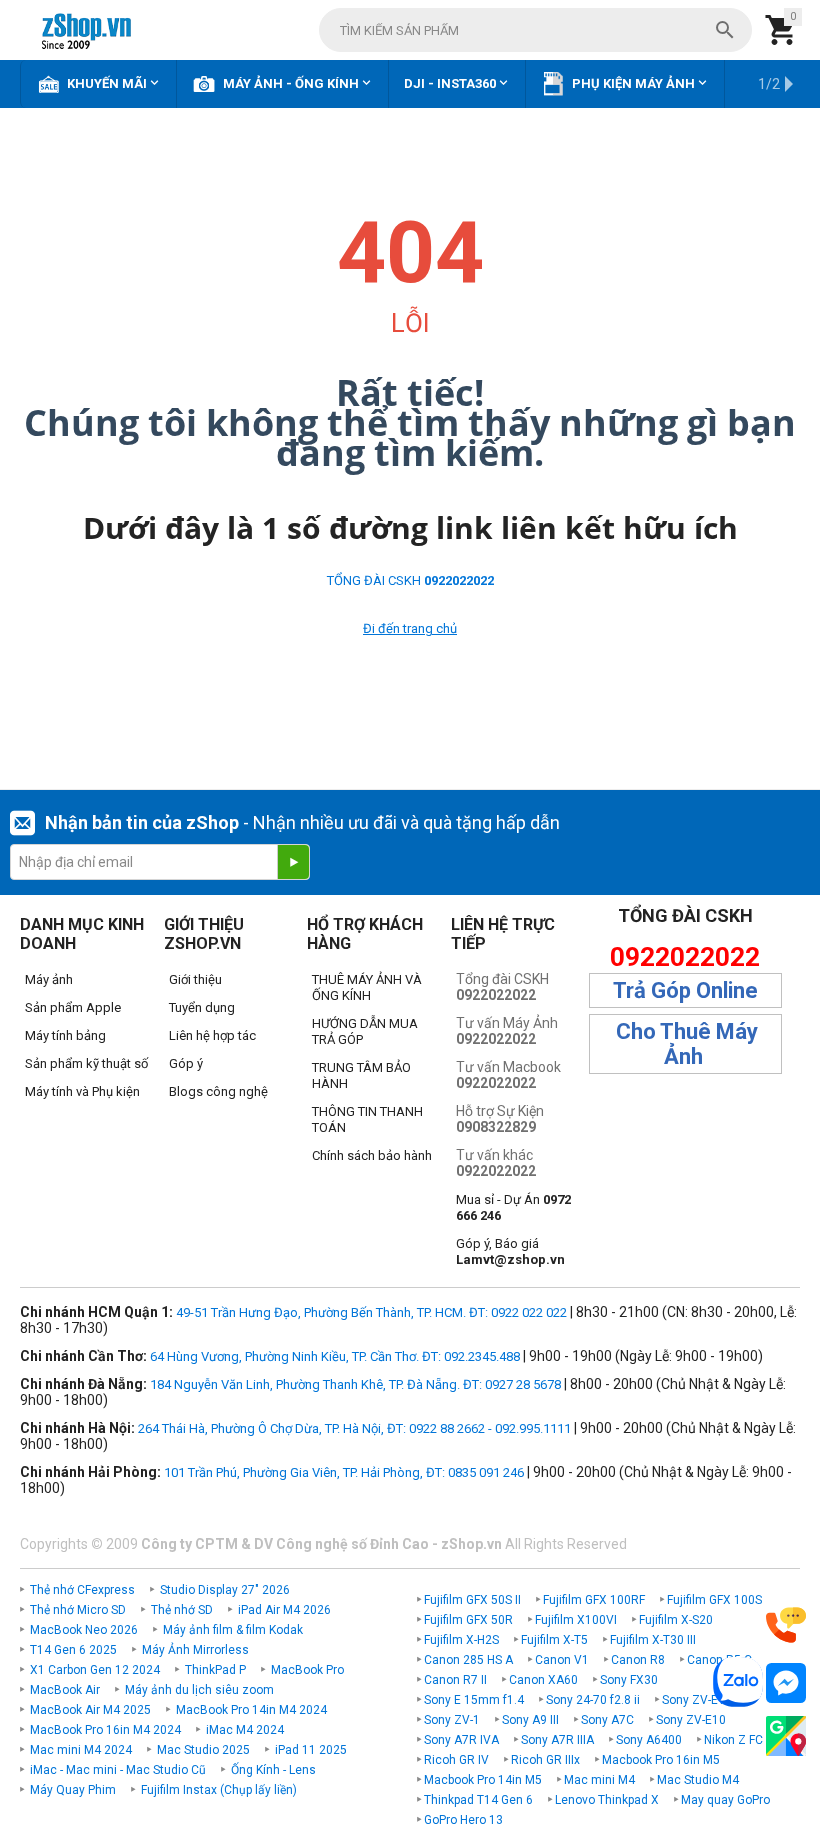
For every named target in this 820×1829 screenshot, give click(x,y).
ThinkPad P (215, 1670)
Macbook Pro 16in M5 (661, 1760)
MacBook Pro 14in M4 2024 (251, 1710)
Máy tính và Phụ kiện (82, 1091)
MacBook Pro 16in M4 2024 (105, 1730)
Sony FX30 (629, 1680)
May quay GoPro (725, 1800)
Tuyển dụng (202, 1007)
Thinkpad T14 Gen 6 (478, 1800)
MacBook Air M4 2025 (90, 1710)
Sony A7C (607, 1720)
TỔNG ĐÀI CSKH (410, 580)
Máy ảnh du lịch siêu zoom (199, 1690)
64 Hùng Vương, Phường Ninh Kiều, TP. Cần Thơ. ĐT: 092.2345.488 (335, 1356)
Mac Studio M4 (698, 1780)
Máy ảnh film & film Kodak (233, 1630)
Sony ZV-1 (452, 1720)
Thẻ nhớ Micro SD (78, 1610)
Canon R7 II (455, 1680)
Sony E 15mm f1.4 (474, 1700)
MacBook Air (65, 1690)
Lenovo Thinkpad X (607, 1800)
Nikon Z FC (733, 1740)
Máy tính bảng (65, 1035)
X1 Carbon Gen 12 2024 (95, 1670)
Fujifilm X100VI (576, 1620)
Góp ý (186, 1063)
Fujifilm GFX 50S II (472, 1600)
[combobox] (535, 30)
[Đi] (293, 862)
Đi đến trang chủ (410, 628)
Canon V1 (562, 1660)
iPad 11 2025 (311, 1750)
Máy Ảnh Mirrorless (195, 1650)
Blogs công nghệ (218, 1091)
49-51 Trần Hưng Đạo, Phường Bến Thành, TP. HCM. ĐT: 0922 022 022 (371, 1312)
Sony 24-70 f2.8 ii (593, 1700)
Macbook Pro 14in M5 (483, 1780)
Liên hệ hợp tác (212, 1035)
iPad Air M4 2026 (284, 1610)
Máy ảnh (49, 979)
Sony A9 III (530, 1720)
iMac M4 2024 (245, 1730)
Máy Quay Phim (73, 1790)
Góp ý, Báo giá (510, 1251)
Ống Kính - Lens (273, 1770)
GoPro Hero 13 (463, 1820)
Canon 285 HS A (468, 1660)
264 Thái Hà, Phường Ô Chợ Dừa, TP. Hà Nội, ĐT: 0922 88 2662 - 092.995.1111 (354, 1428)
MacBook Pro (307, 1670)
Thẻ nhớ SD (182, 1610)
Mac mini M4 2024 (81, 1750)
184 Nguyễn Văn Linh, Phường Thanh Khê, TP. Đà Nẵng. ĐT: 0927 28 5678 (355, 1384)
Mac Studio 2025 (203, 1750)
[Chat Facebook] (786, 1683)
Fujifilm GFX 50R (468, 1620)
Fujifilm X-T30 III (653, 1640)
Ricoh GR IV (456, 1760)
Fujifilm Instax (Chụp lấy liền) (219, 1790)
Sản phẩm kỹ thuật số (86, 1063)
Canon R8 (638, 1660)
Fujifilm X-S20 (676, 1620)
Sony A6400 (649, 1740)
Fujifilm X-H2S (461, 1640)
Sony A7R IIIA (557, 1740)
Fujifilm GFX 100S (714, 1600)
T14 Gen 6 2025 (73, 1650)
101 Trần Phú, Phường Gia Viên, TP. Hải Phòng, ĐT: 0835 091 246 (344, 1472)
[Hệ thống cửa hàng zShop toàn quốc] (786, 1736)
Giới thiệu (195, 979)
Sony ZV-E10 (691, 1720)
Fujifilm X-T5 (554, 1640)
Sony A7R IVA (461, 1740)
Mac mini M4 (599, 1780)
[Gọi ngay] (786, 1625)
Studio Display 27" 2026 (225, 1590)
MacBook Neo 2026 (84, 1630)
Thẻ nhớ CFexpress (82, 1590)
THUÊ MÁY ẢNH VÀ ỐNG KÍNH (367, 987)
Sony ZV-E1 (693, 1700)
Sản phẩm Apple (73, 1007)
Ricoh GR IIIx (545, 1760)
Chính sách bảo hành (372, 1155)
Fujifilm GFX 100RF (594, 1600)
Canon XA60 (543, 1680)
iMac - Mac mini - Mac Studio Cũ (118, 1770)
